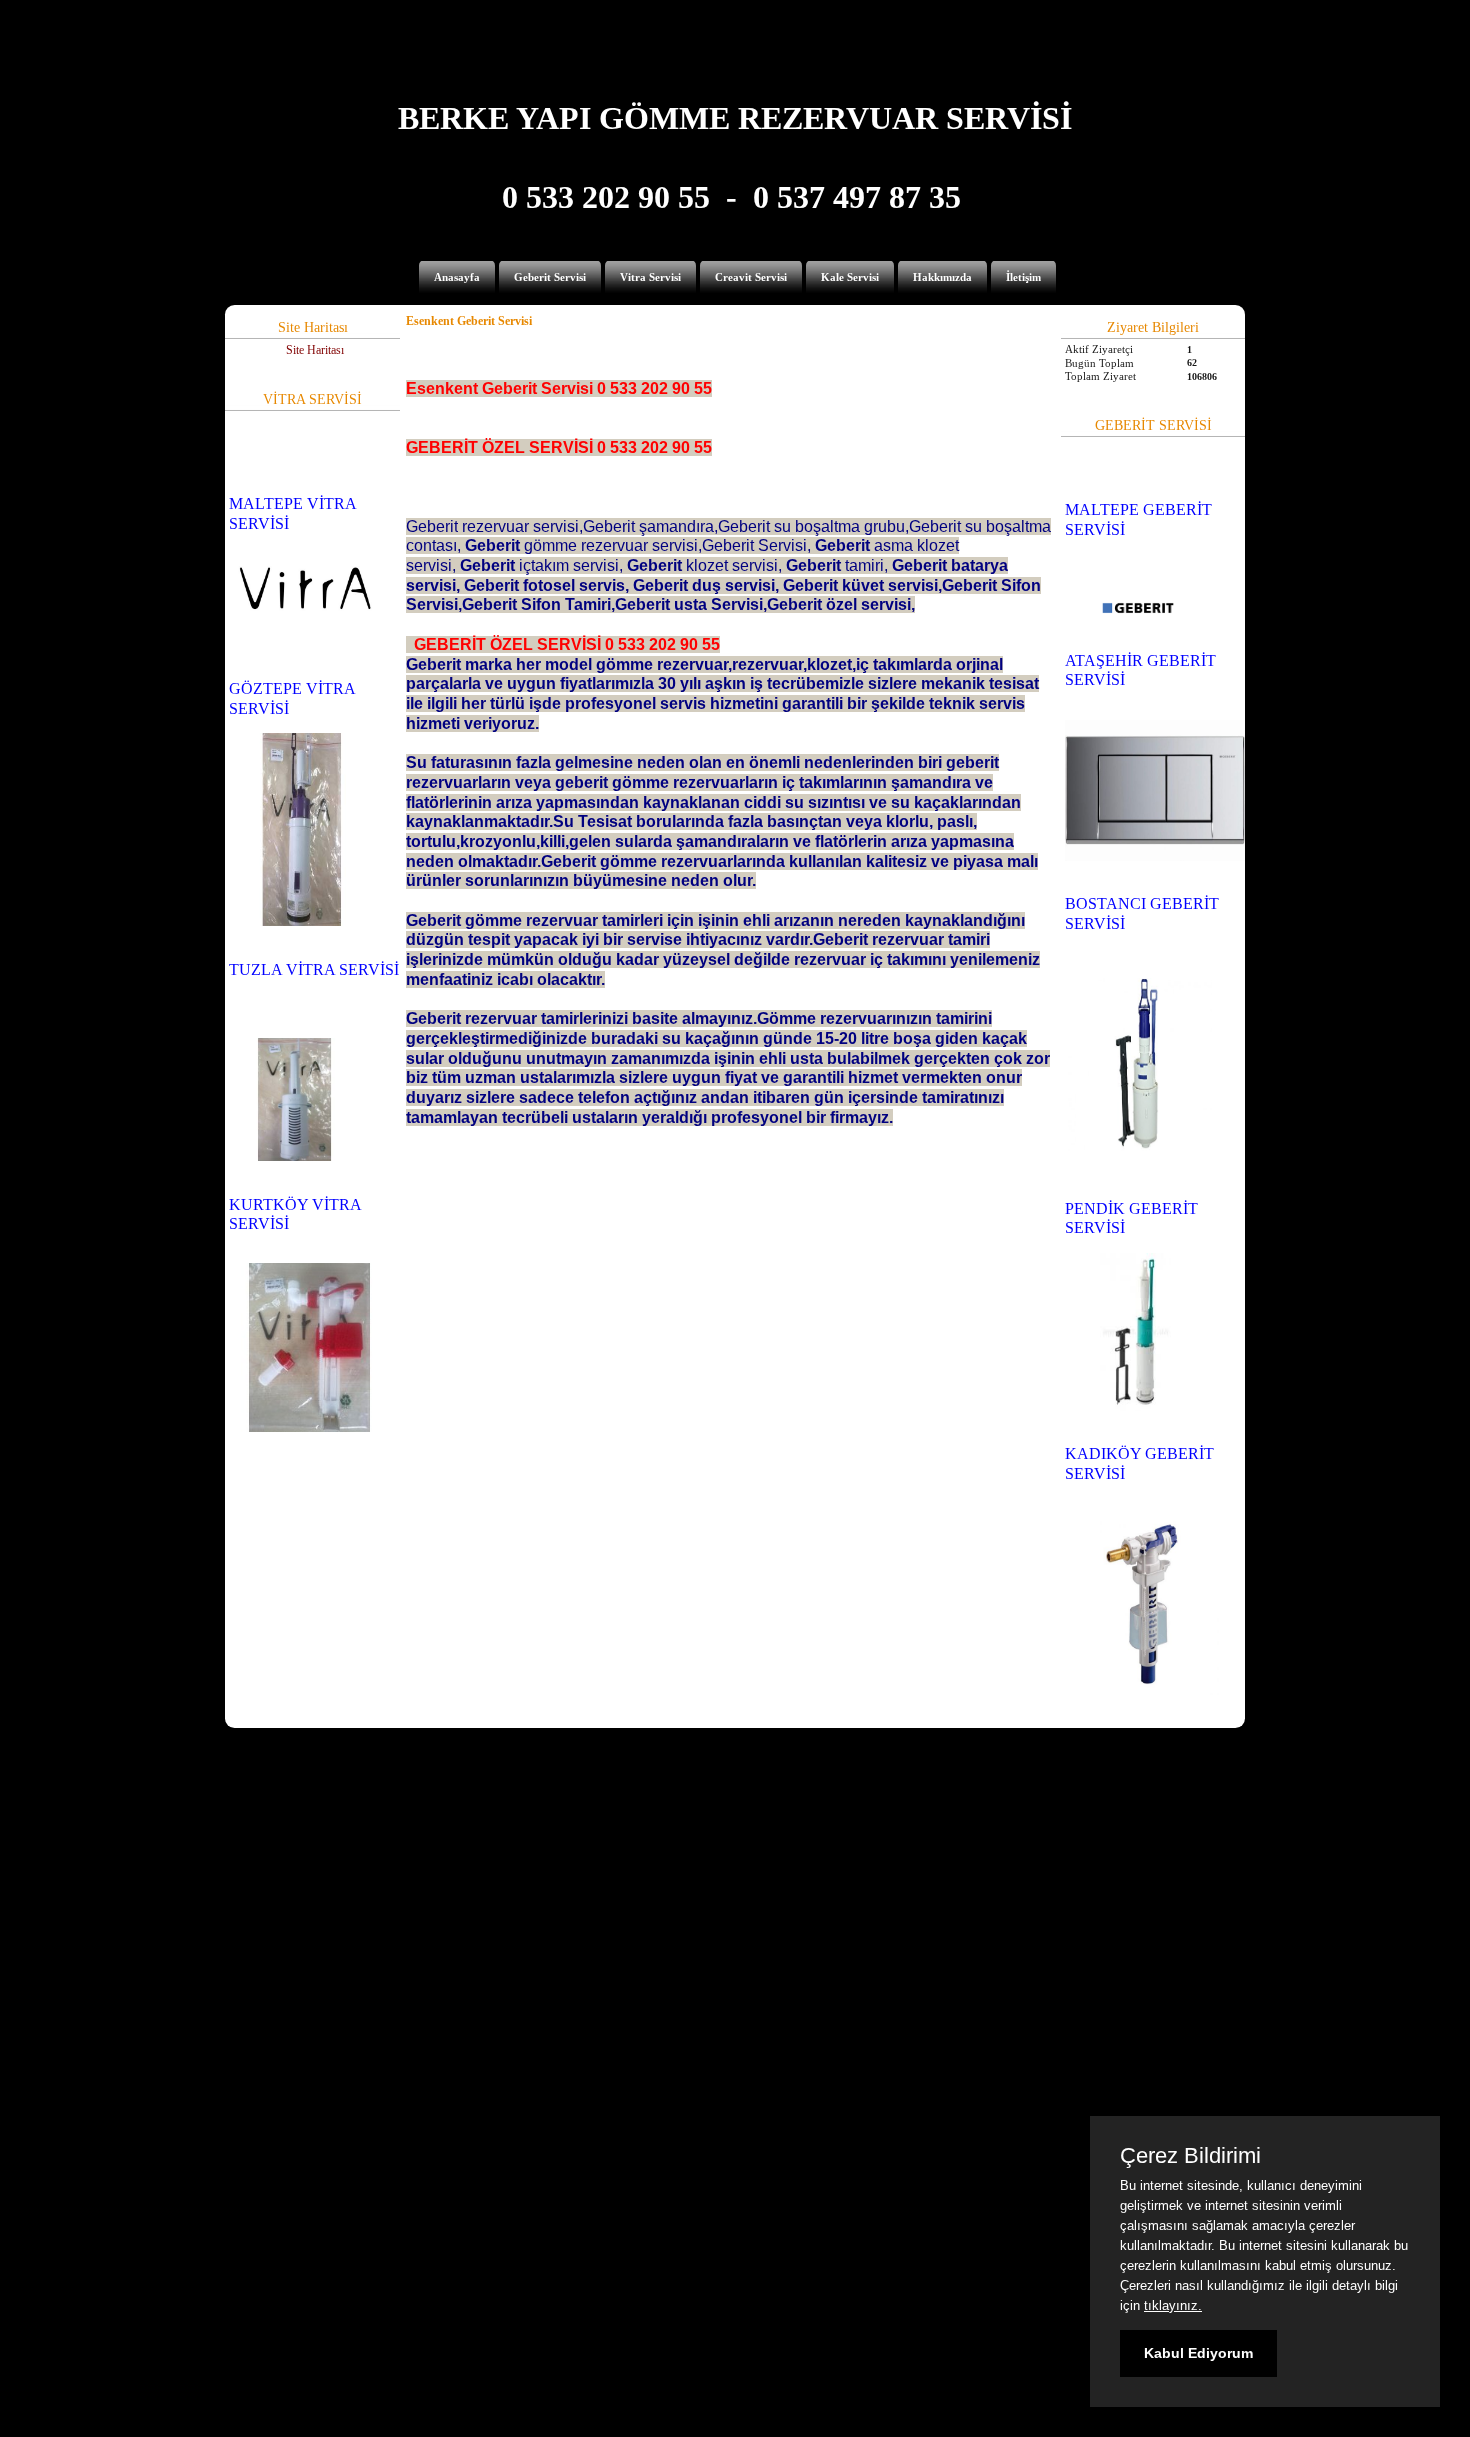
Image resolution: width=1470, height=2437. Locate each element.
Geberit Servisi (550, 277)
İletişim (1023, 277)
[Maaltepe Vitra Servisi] (305, 627)
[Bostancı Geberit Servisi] (1138, 1147)
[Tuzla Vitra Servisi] (295, 1157)
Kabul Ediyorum (1198, 2353)
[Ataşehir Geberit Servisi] (1155, 857)
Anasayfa (457, 277)
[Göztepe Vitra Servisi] (302, 922)
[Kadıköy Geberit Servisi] (1142, 1691)
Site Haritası (315, 350)
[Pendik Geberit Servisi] (1136, 1407)
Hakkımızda (942, 277)
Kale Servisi (850, 277)
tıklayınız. (1173, 2305)
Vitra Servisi (650, 277)
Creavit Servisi (751, 277)
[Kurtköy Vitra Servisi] (309, 1428)
